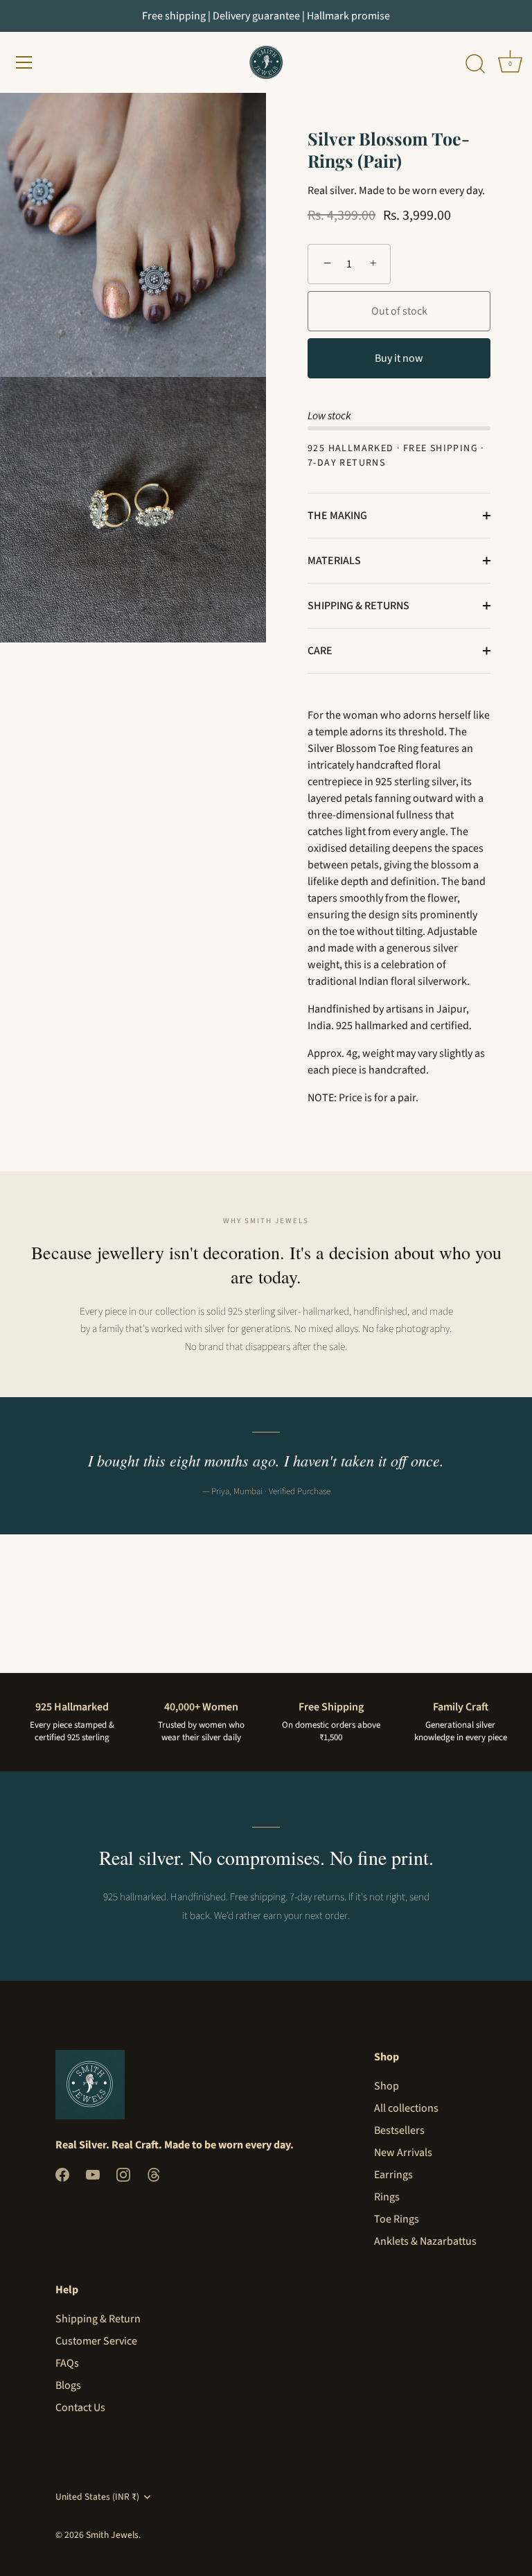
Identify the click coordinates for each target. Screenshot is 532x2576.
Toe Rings (397, 2219)
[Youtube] (93, 2174)
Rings (387, 2197)
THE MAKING (337, 516)
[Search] (475, 64)
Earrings (393, 2175)
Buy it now (399, 358)
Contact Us (80, 2408)
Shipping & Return (98, 2319)
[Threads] (154, 2174)
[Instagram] (123, 2174)
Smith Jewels (112, 2535)
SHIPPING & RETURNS (358, 606)
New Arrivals (403, 2153)
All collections (406, 2108)
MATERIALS (334, 561)
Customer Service (96, 2341)
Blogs (68, 2385)
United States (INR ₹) (97, 2497)
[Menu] (24, 62)
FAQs (67, 2363)
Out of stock (399, 311)
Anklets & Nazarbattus (425, 2241)
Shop (387, 2086)
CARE (320, 651)
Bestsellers (399, 2130)
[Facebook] (62, 2174)
